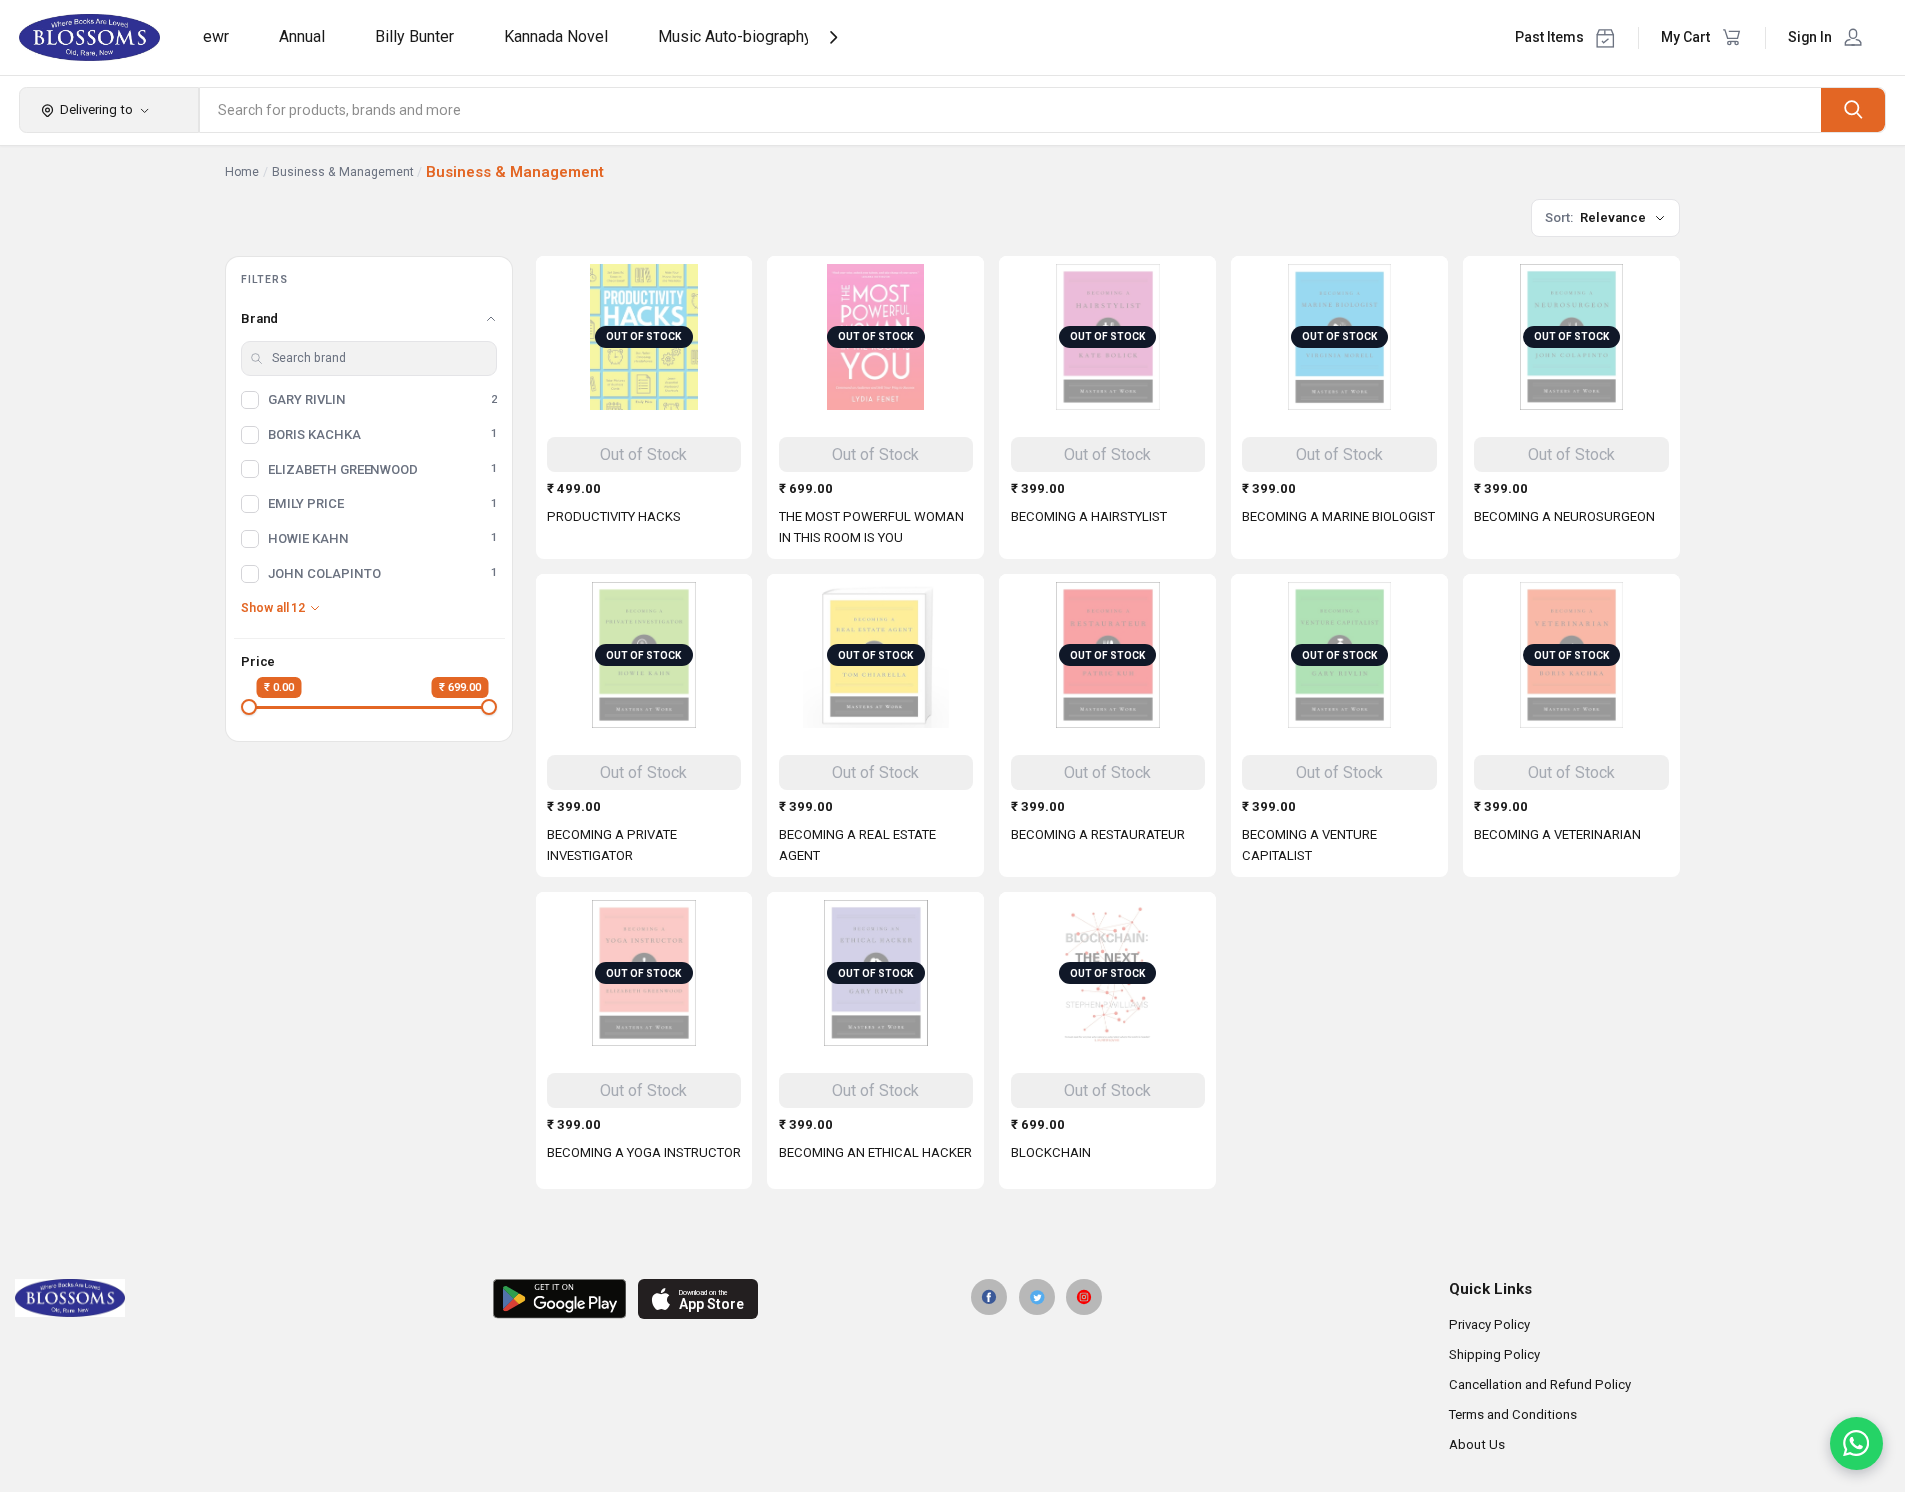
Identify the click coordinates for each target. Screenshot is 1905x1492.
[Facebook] (989, 1297)
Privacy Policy (1489, 1324)
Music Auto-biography (735, 36)
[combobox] (1011, 110)
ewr (216, 36)
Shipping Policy (1494, 1354)
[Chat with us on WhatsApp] (1856, 1443)
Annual (302, 36)
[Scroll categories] (833, 37)
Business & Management (343, 172)
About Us (1477, 1444)
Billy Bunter (414, 36)
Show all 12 (273, 608)
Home (242, 172)
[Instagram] (1084, 1297)
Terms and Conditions (1513, 1414)
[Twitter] (1037, 1297)
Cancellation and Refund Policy (1540, 1384)
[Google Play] (559, 1299)
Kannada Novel (556, 36)
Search (1853, 109)
